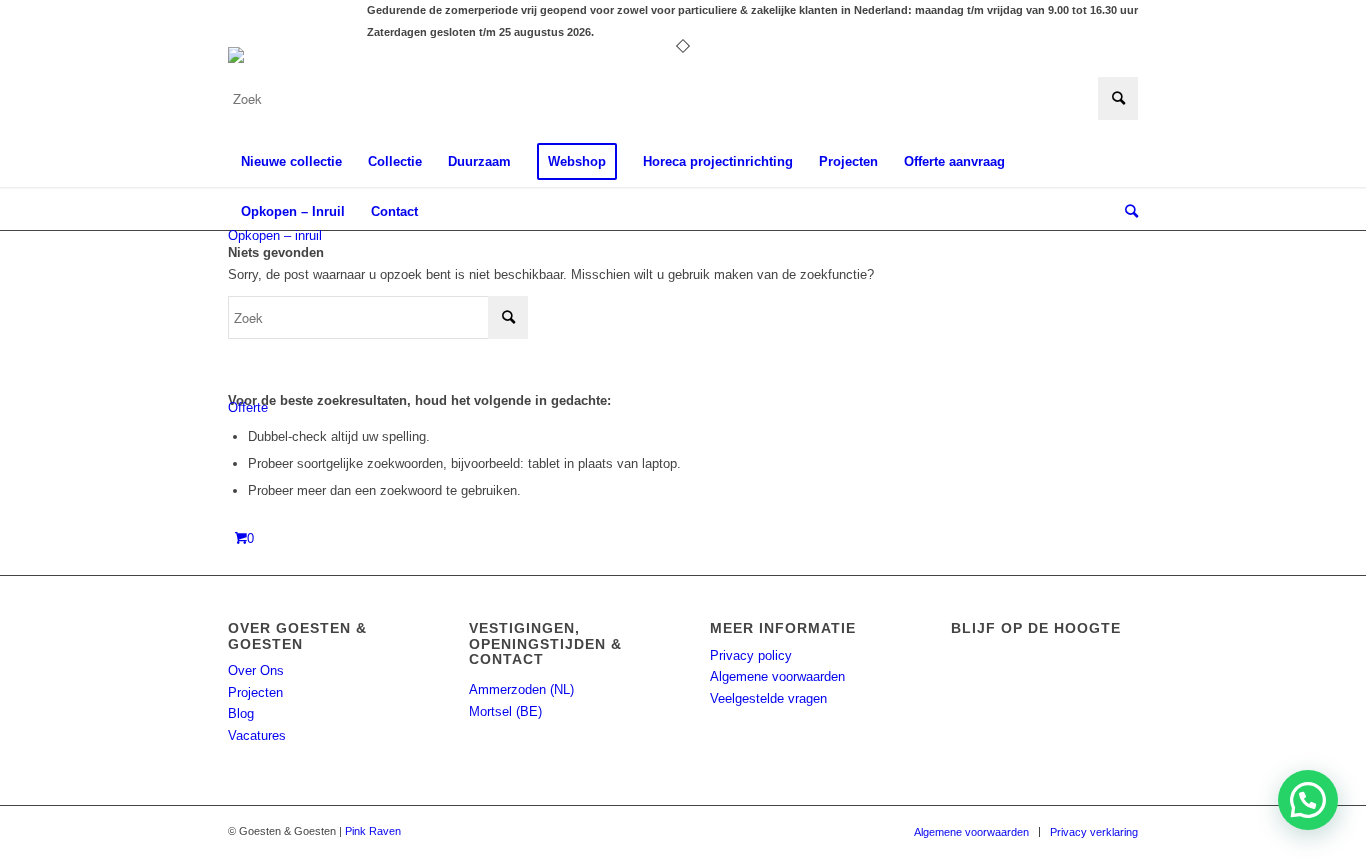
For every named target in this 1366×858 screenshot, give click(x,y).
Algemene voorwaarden (777, 676)
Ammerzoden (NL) (521, 689)
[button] (1308, 800)
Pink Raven (373, 831)
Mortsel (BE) (505, 711)
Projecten (255, 692)
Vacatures (257, 735)
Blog (241, 713)
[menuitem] (291, 162)
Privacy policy (751, 655)
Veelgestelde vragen (768, 698)
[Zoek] (1125, 212)
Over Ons (256, 670)
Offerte (248, 407)
